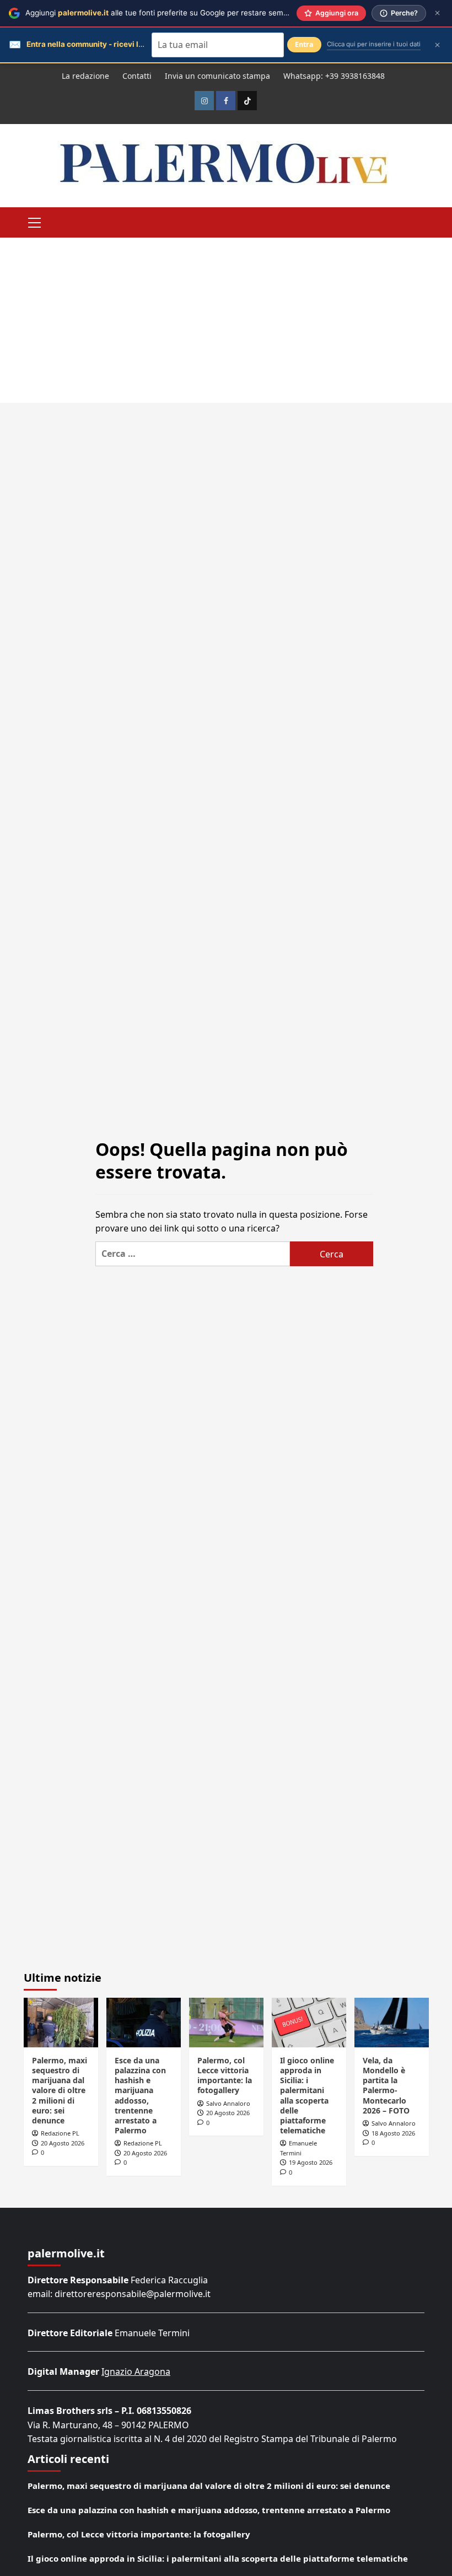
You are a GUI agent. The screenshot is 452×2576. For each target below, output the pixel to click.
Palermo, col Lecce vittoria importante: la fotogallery (225, 2075)
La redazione (85, 76)
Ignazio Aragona (136, 2371)
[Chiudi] (437, 13)
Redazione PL (60, 2133)
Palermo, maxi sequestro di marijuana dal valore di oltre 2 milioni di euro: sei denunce (60, 2090)
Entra (304, 44)
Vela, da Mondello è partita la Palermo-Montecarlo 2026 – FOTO (386, 2085)
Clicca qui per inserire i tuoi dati (374, 44)
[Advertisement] (226, 320)
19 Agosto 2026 (311, 2162)
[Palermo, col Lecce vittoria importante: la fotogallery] (226, 2023)
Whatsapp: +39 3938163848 (334, 76)
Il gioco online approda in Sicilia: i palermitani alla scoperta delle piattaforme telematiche (307, 2095)
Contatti (137, 76)
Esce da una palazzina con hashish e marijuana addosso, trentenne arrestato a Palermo (140, 2095)
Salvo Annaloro (228, 2103)
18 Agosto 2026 (393, 2133)
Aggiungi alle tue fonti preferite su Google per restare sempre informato (178, 13)
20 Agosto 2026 (63, 2143)
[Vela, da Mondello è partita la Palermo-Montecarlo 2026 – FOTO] (392, 2023)
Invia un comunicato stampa (217, 76)
